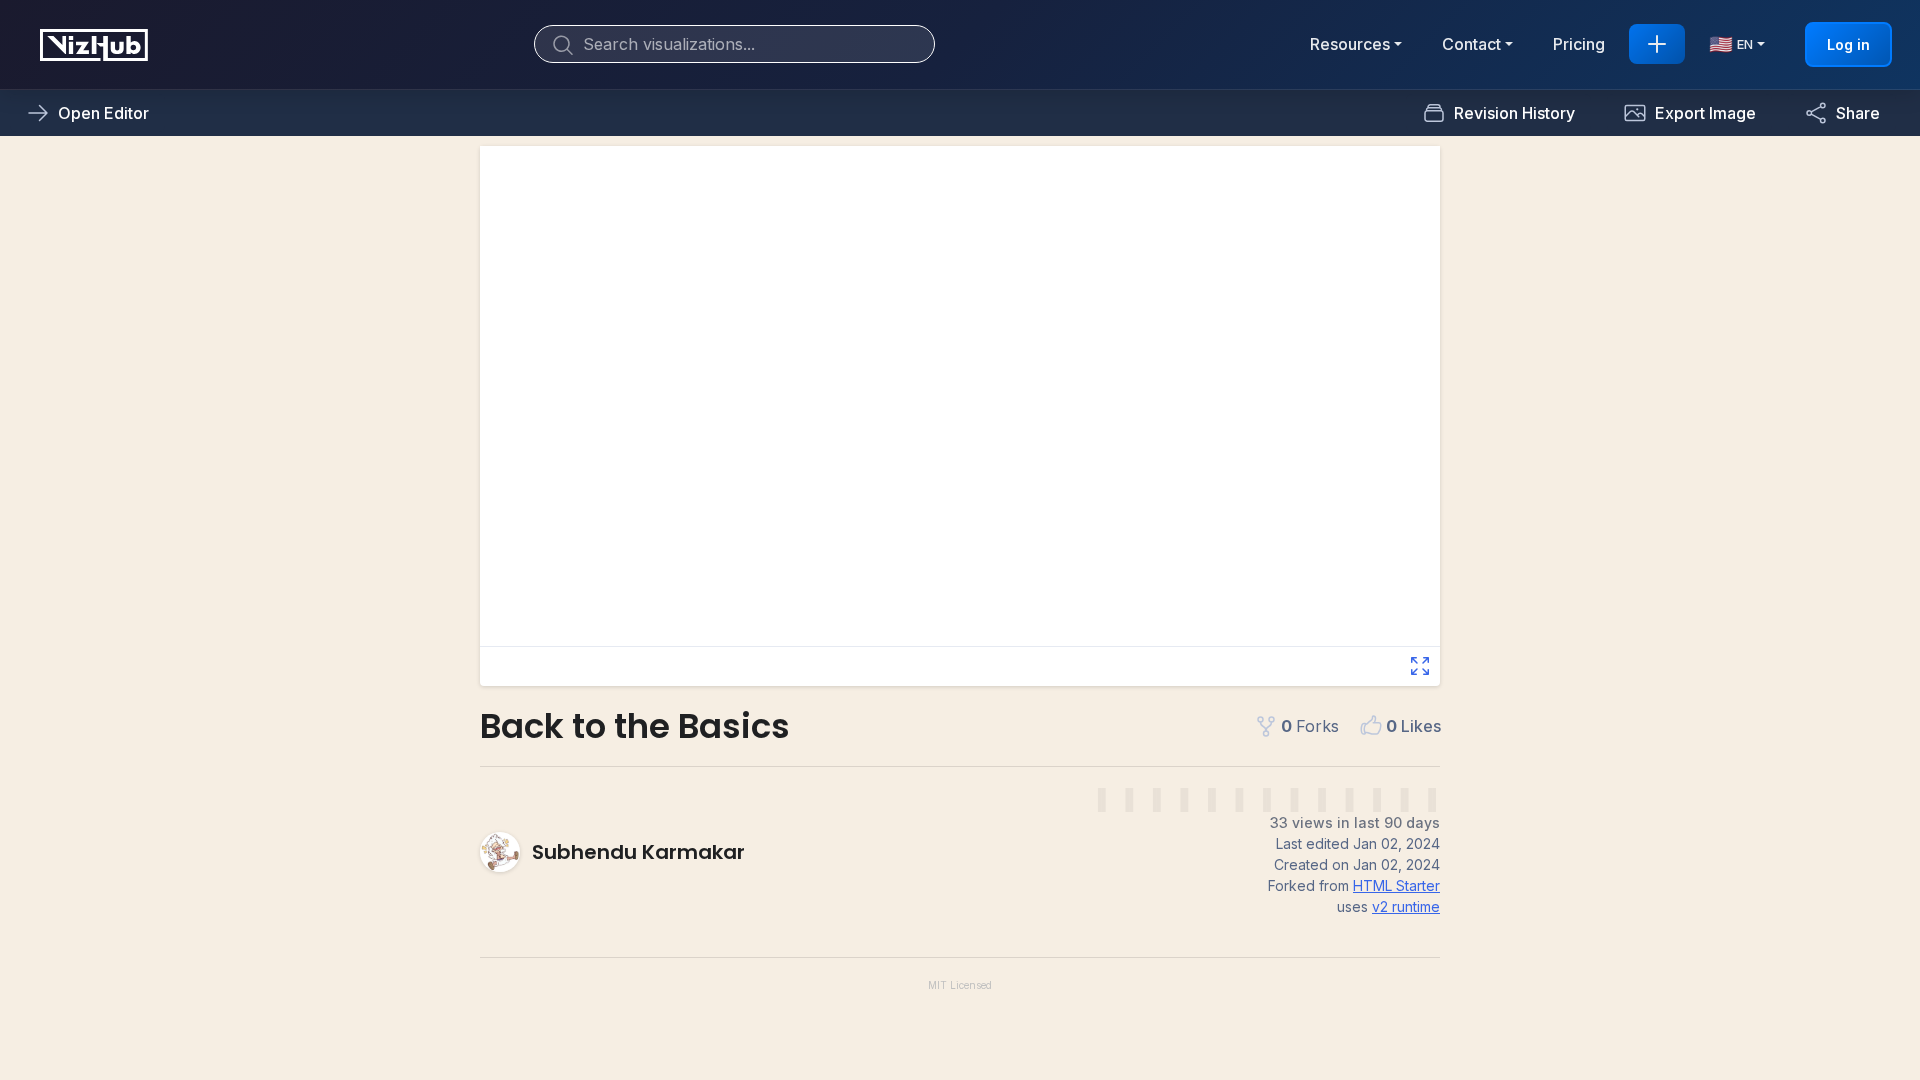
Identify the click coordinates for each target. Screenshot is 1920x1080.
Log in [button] (1848, 44)
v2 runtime (1406, 906)
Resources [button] (1350, 44)
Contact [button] (1471, 44)
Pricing (1579, 44)
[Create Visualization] (1657, 44)
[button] (1689, 113)
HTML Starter (1396, 885)
